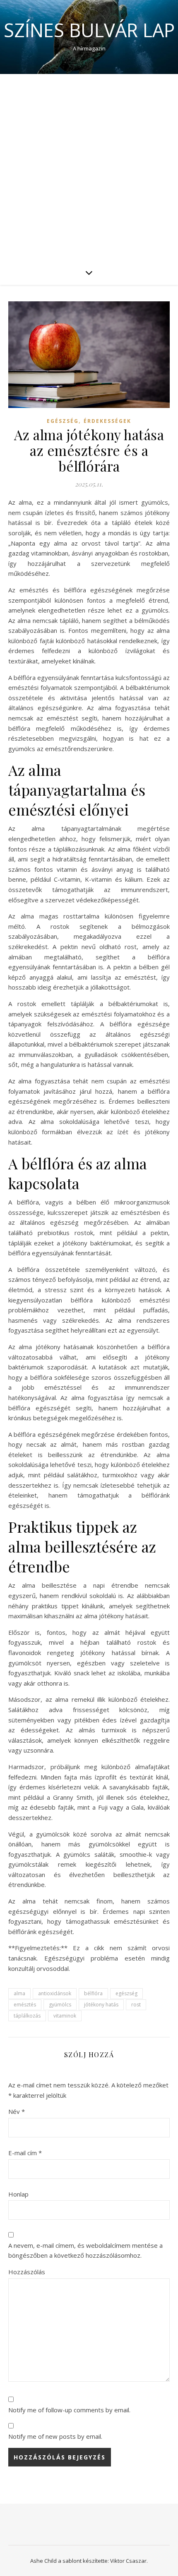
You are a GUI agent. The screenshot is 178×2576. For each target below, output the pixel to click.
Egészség (63, 421)
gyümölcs (60, 2005)
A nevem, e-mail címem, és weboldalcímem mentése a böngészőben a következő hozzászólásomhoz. (85, 2250)
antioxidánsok (55, 1993)
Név (17, 2111)
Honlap (18, 2194)
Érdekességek (107, 421)
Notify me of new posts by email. (55, 2436)
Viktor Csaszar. (129, 2561)
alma (19, 1993)
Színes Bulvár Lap (89, 30)
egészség (126, 1993)
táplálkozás (27, 2016)
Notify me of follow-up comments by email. (69, 2410)
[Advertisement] (89, 167)
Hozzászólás (27, 2272)
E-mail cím (25, 2153)
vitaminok (65, 2016)
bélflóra (93, 1993)
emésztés (25, 2005)
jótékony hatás (101, 2005)
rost (136, 2005)
